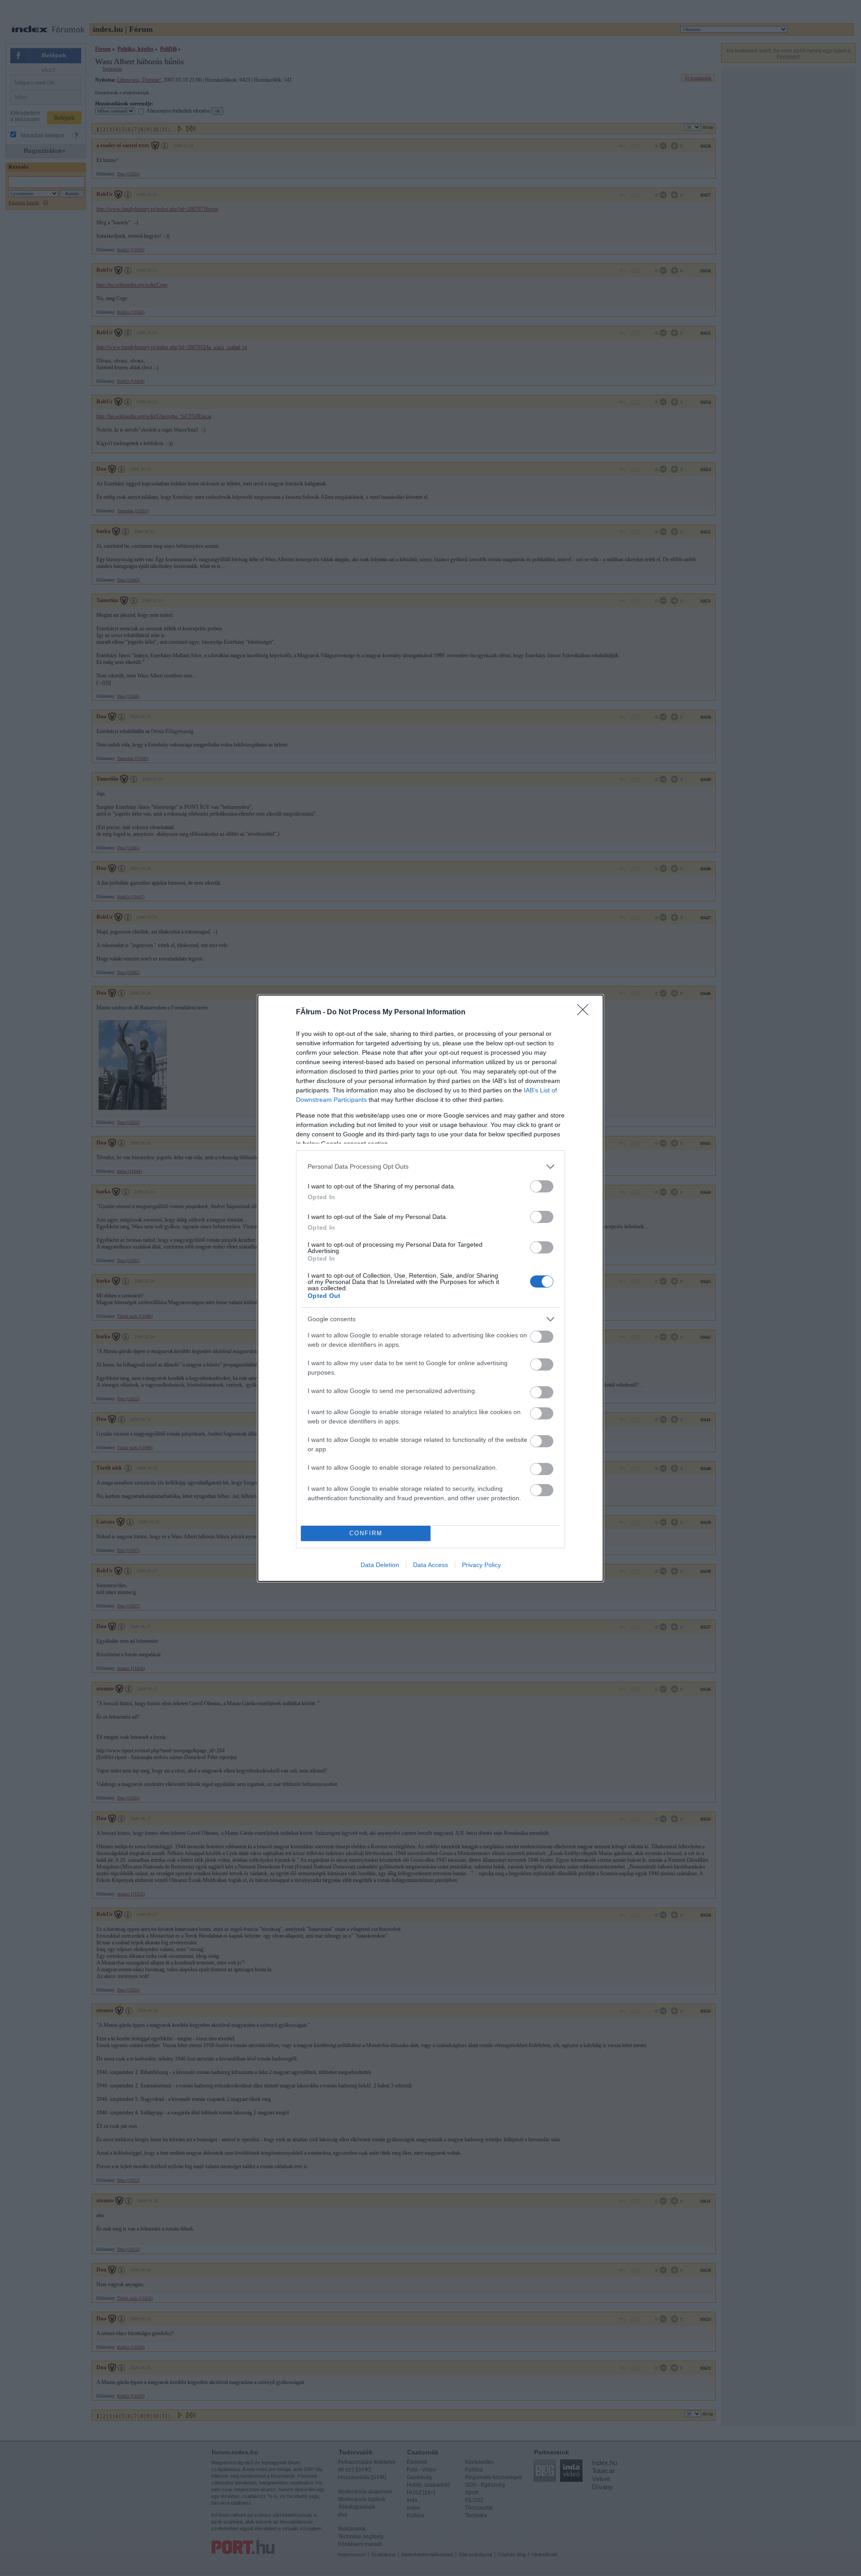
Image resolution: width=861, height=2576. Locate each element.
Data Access (430, 1565)
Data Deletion (380, 1565)
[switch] (542, 1186)
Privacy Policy (481, 1565)
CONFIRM (366, 1533)
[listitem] (430, 1167)
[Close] (586, 1013)
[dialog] (430, 1288)
